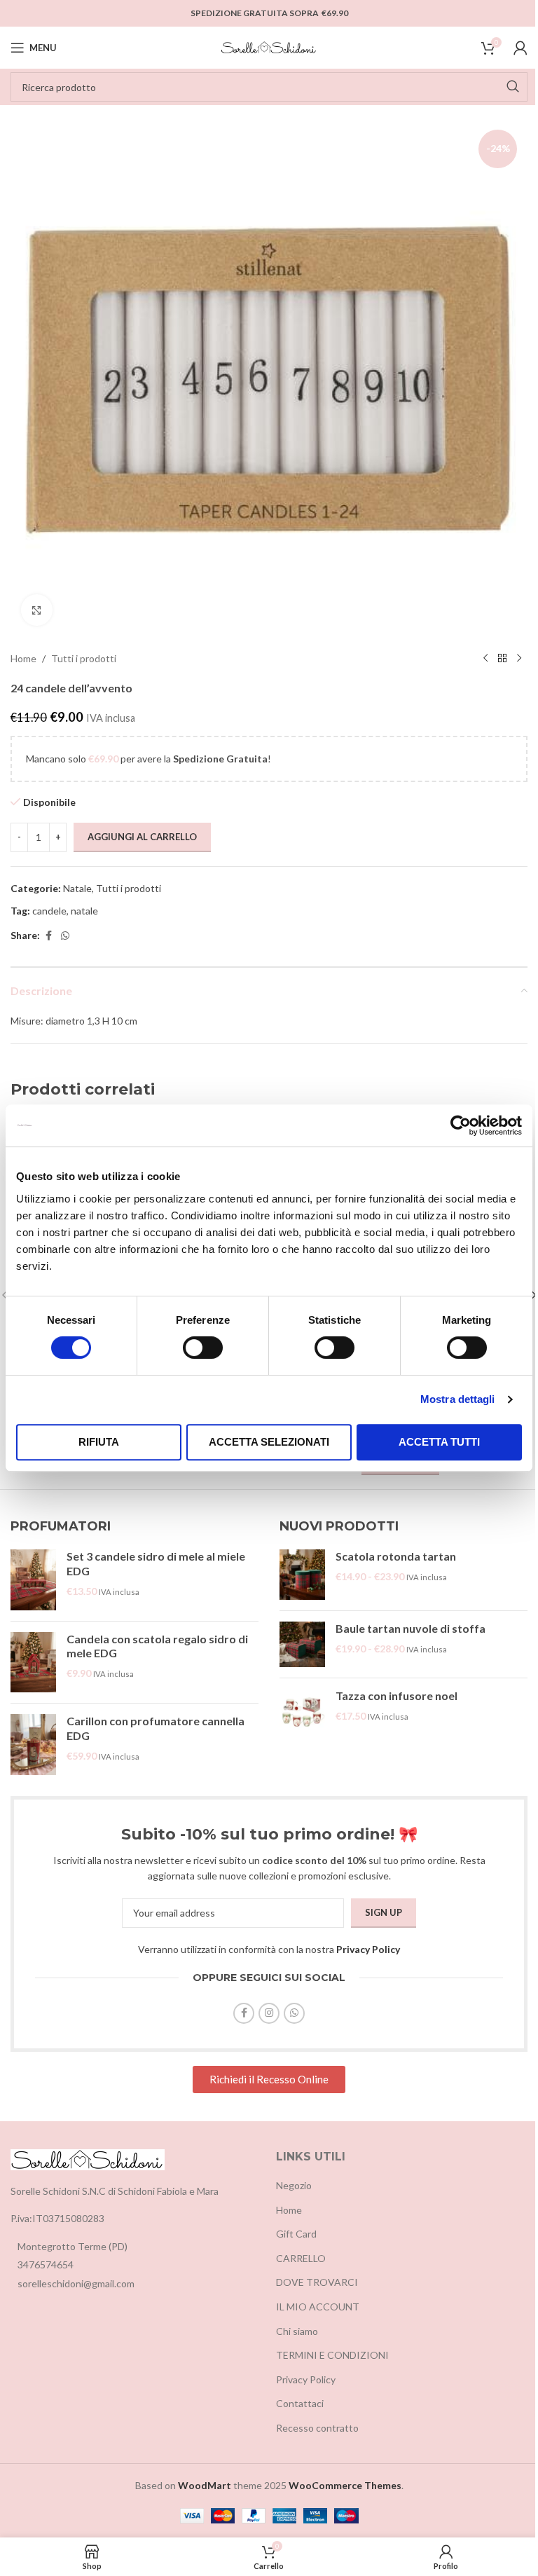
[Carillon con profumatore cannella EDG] (33, 1745)
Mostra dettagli (458, 1399)
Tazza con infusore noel (396, 1695)
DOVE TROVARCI (317, 2282)
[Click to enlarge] (37, 610)
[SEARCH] (513, 87)
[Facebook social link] (48, 936)
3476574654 (46, 2265)
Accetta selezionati (269, 1442)
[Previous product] (485, 659)
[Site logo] (269, 47)
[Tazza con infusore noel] (302, 1712)
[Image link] (88, 2158)
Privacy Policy (368, 1949)
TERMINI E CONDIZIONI (332, 2355)
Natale (77, 888)
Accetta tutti (439, 1442)
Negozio (294, 2185)
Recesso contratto (317, 2428)
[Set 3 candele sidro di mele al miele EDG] (33, 1580)
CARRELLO (301, 2258)
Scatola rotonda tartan (396, 1556)
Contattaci (300, 2403)
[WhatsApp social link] (65, 936)
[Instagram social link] (269, 2013)
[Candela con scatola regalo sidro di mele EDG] (33, 1663)
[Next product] (519, 659)
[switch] (203, 1348)
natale (84, 911)
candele (49, 911)
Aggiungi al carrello (142, 837)
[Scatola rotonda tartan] (302, 1575)
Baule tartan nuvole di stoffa (411, 1628)
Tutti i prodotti (84, 658)
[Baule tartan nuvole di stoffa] (302, 1644)
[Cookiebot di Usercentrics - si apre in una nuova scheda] (461, 1125)
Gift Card (296, 2234)
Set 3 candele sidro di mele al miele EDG (156, 1563)
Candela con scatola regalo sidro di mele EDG (157, 1646)
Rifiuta (99, 1442)
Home (23, 658)
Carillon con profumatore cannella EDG (156, 1728)
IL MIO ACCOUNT (318, 2307)
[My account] (520, 48)
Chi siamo (297, 2331)
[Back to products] (502, 659)
